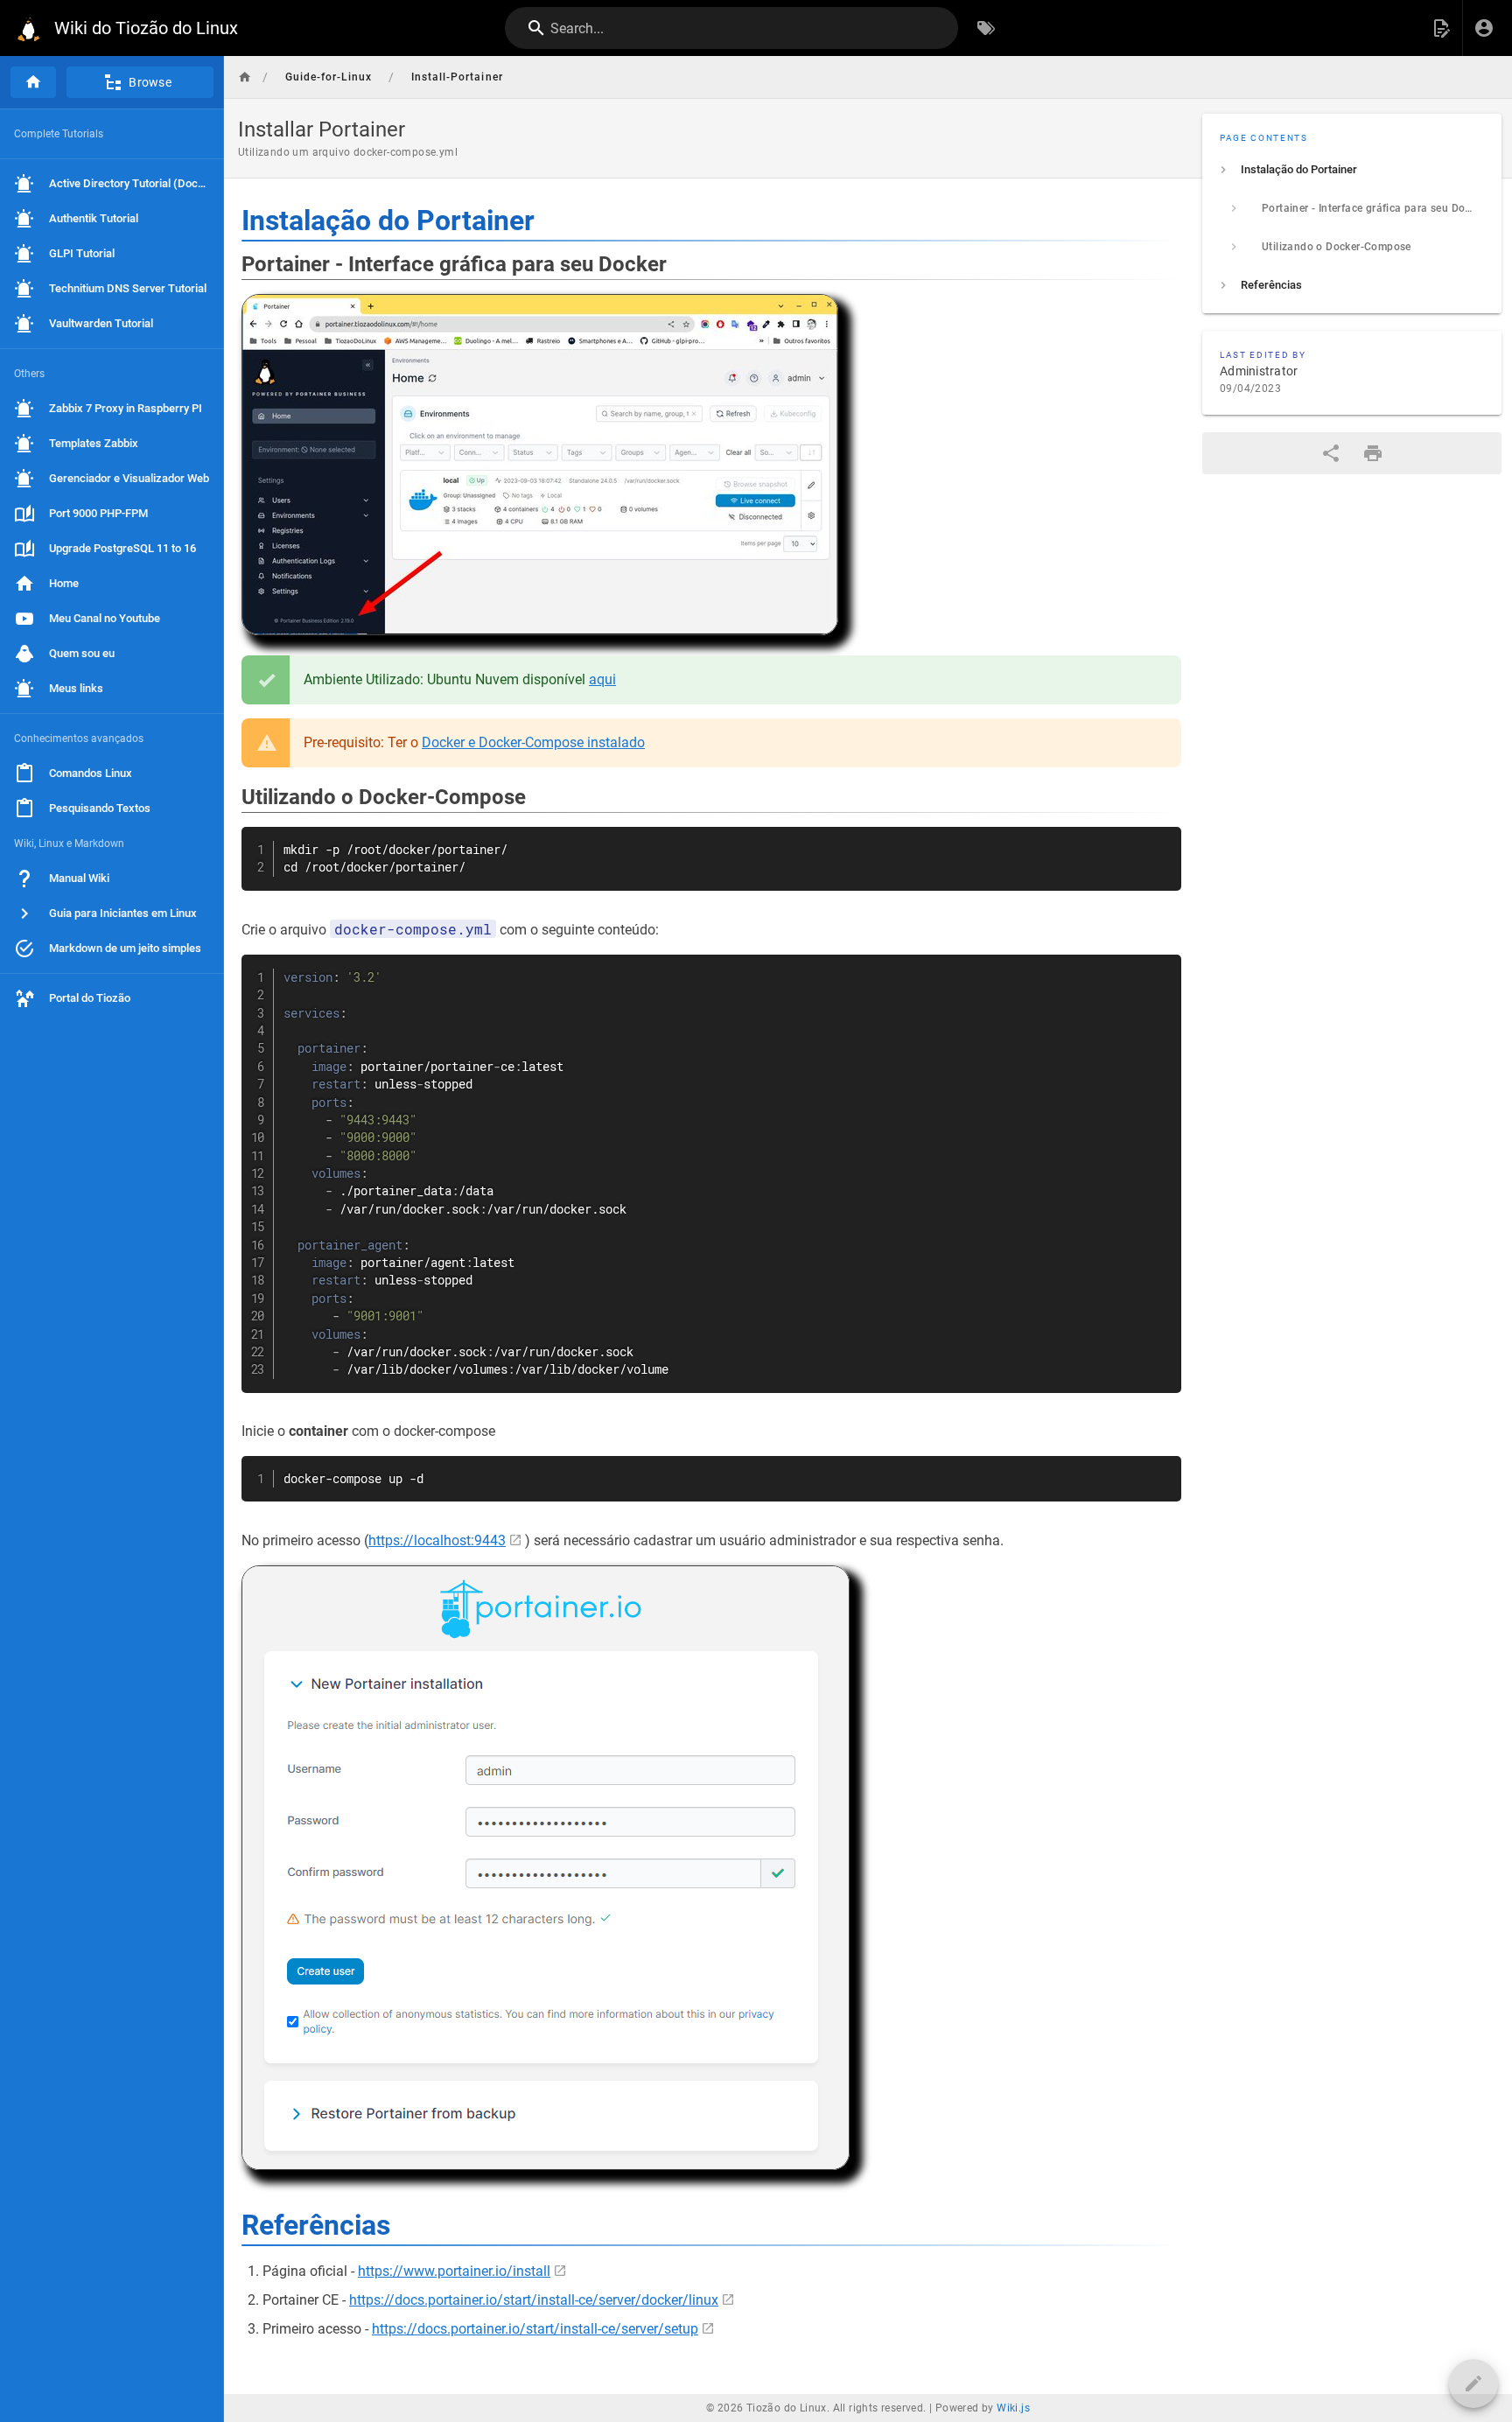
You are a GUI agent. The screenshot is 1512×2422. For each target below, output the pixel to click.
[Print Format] (1373, 453)
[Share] (1331, 453)
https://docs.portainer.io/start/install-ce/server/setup (535, 2329)
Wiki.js (1013, 2408)
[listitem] (1352, 170)
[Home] (33, 82)
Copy (1160, 842)
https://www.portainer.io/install (454, 2271)
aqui (602, 679)
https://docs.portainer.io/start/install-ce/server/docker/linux (534, 2300)
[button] (1441, 28)
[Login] (1484, 28)
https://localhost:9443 (437, 1540)
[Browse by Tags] (986, 28)
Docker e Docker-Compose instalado (533, 742)
